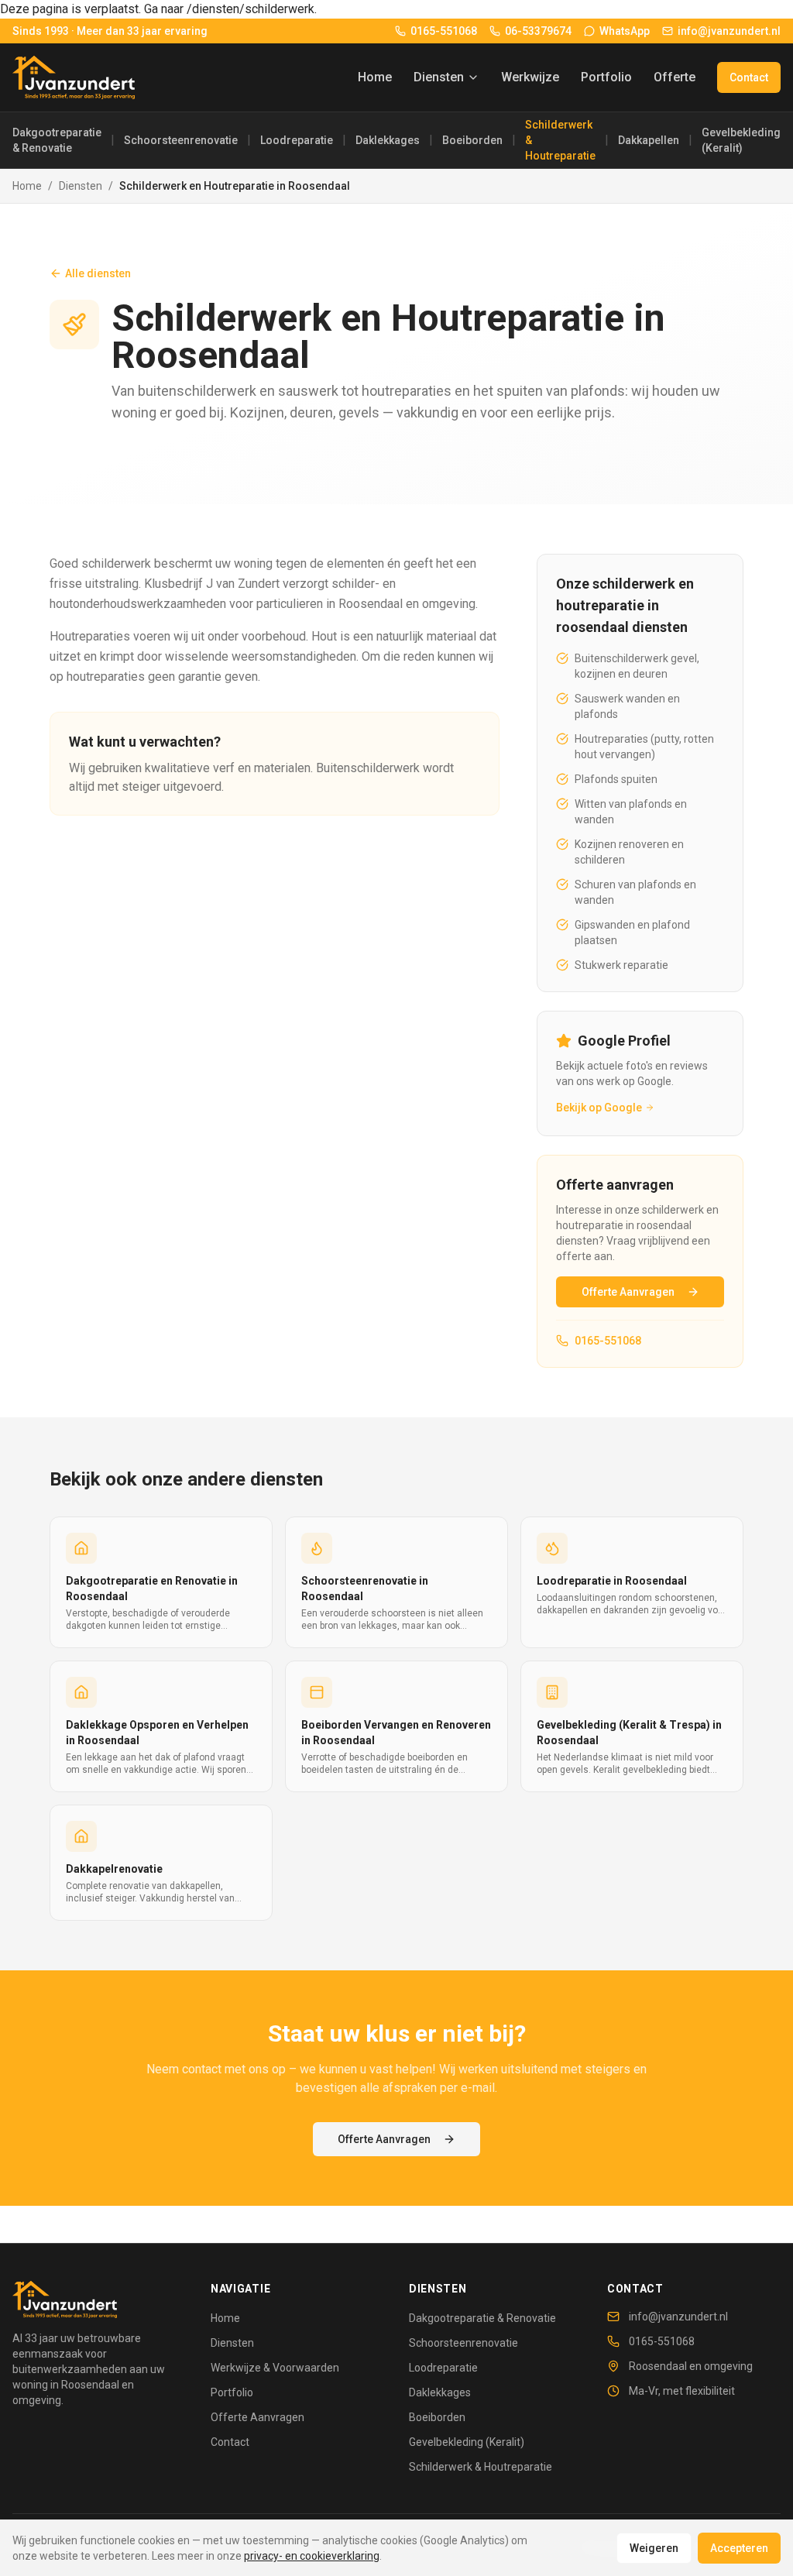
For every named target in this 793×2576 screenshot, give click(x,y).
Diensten (439, 77)
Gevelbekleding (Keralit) (741, 140)
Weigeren (654, 2548)
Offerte (675, 77)
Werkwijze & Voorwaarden (275, 2368)
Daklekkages (388, 140)
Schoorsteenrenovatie (181, 140)
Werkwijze (530, 77)
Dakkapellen (649, 140)
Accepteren (739, 2548)
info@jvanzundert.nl (678, 2317)
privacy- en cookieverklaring (312, 2556)
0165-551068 (608, 1341)
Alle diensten (98, 273)
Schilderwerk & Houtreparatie (560, 140)
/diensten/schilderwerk (251, 9)
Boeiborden (472, 140)
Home (375, 77)
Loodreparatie (297, 140)
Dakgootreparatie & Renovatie (57, 140)
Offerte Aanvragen (628, 1292)
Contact (749, 77)
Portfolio (606, 77)
